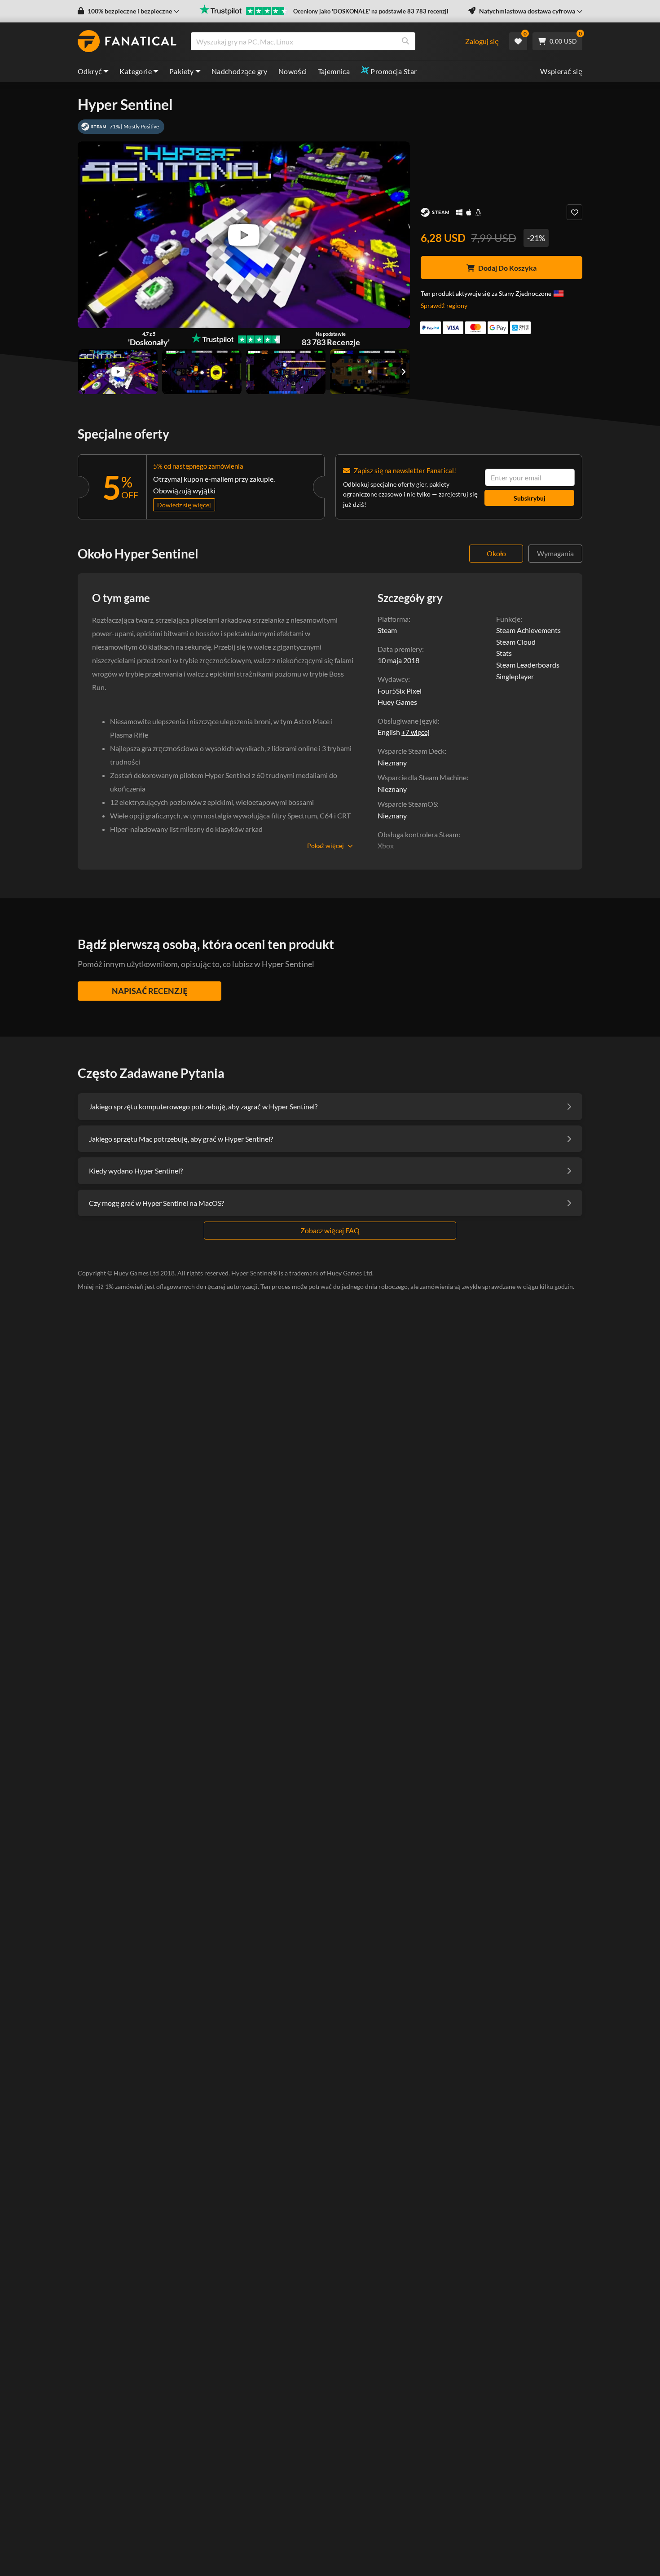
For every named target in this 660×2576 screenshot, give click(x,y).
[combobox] (328, 41)
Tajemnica (334, 71)
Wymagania (555, 553)
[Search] (405, 41)
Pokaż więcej (326, 846)
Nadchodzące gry (240, 71)
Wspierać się (561, 71)
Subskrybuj (530, 498)
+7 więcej (416, 732)
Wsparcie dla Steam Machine (422, 777)
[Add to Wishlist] (574, 212)
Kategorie (136, 71)
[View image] (118, 372)
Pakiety (182, 71)
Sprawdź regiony (444, 306)
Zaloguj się (482, 41)
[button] (128, 11)
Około (496, 553)
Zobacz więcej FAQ (330, 1230)
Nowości (293, 71)
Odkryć (90, 71)
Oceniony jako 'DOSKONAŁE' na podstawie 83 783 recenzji (371, 11)
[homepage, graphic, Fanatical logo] (127, 41)
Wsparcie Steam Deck (411, 751)
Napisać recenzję (150, 991)
